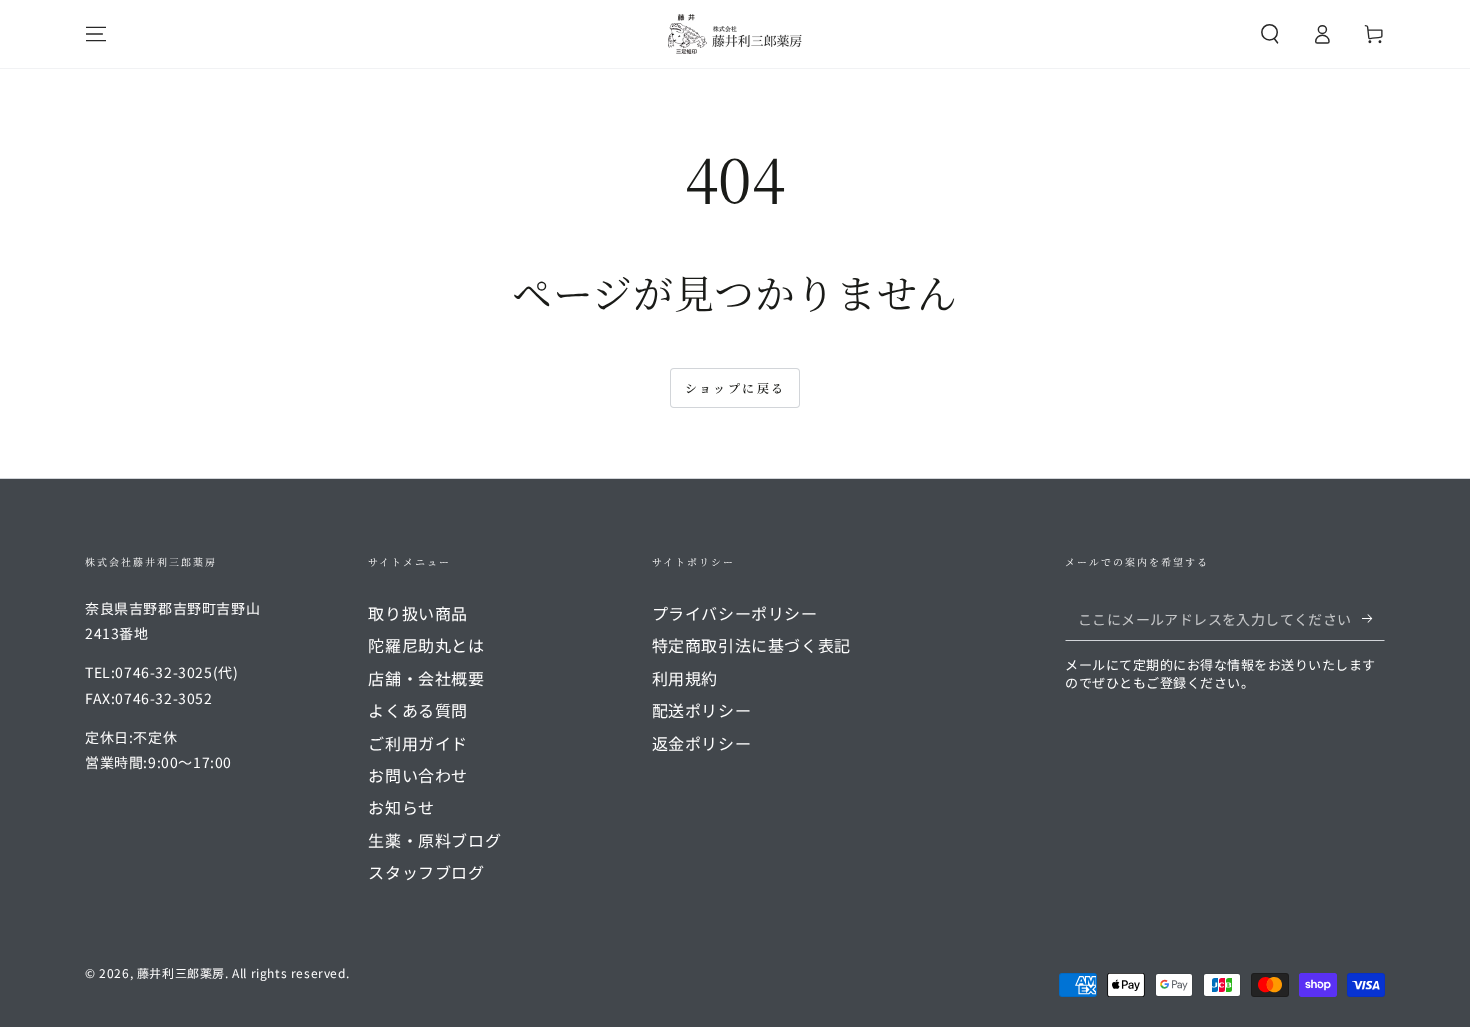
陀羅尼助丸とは (426, 645)
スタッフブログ (426, 872)
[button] (1270, 34)
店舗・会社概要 (426, 678)
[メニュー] (96, 34)
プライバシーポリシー (735, 613)
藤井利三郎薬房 (181, 972)
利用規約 (685, 678)
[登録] (1373, 618)
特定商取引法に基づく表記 (751, 645)
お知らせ (401, 807)
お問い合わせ (418, 775)
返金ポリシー (702, 743)
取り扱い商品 (418, 613)
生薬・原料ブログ (434, 840)
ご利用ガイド (418, 743)
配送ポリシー (702, 710)
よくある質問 (418, 710)
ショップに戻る (735, 387)
